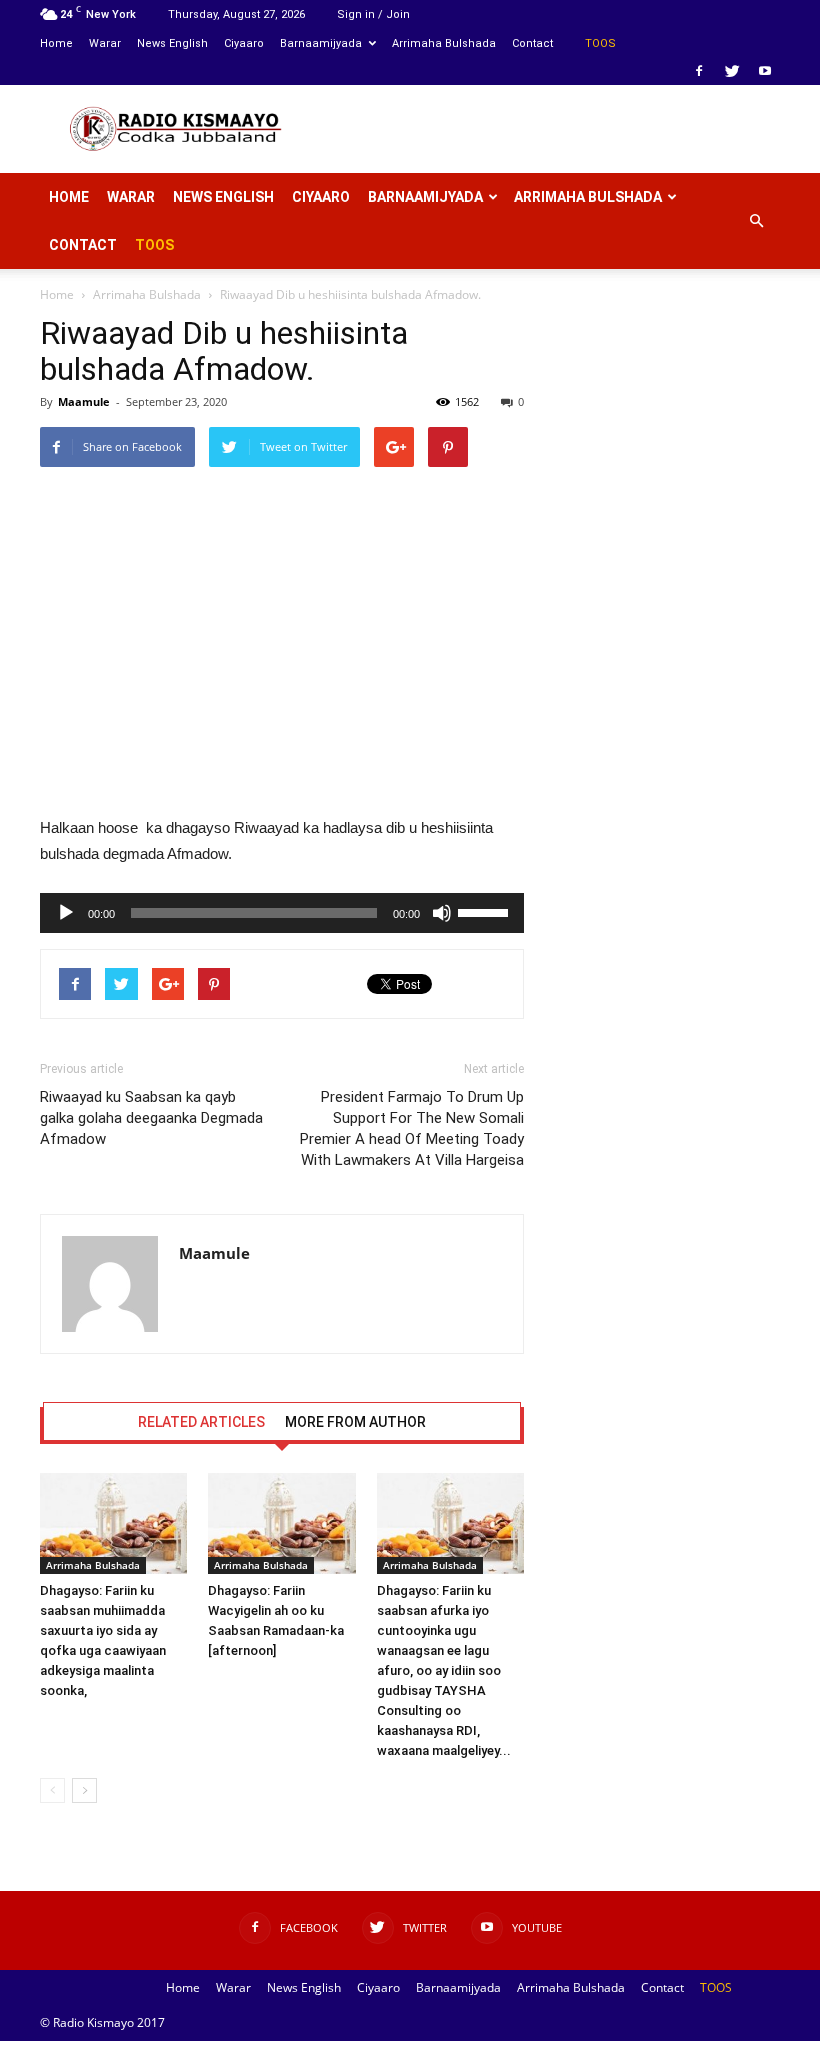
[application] (282, 913)
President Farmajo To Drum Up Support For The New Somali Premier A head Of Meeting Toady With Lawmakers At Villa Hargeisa (412, 1128)
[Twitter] (732, 71)
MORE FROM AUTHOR (355, 1422)
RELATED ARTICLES (201, 1422)
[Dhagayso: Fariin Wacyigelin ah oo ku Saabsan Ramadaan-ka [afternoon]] (281, 1523)
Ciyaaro (244, 43)
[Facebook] (699, 71)
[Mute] (442, 913)
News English (172, 43)
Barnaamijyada (321, 43)
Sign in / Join (373, 14)
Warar (105, 43)
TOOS (600, 43)
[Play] (66, 913)
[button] (756, 221)
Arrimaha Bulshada (444, 43)
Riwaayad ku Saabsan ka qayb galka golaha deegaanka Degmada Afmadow (151, 1118)
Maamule (84, 401)
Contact (532, 43)
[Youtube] (765, 71)
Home (56, 43)
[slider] (486, 911)
